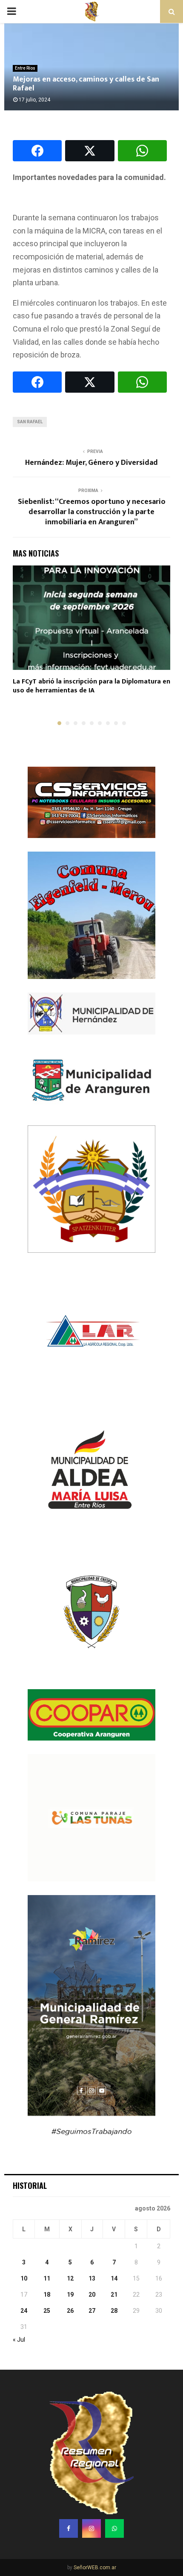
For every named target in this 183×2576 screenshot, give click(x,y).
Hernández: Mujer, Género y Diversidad (91, 463)
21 (114, 2295)
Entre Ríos (25, 68)
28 (114, 2311)
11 (47, 2278)
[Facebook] (69, 2528)
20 (92, 2295)
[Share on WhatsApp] (142, 151)
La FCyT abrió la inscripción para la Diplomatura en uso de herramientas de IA (91, 686)
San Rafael (30, 422)
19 (70, 2295)
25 (47, 2311)
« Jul (19, 2340)
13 (92, 2278)
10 (24, 2278)
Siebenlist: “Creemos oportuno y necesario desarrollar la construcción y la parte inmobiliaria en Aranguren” (92, 512)
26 (70, 2311)
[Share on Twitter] (90, 151)
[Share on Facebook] (37, 151)
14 (114, 2278)
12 (70, 2278)
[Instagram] (91, 2528)
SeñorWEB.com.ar (95, 2568)
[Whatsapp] (114, 2528)
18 (47, 2295)
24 (24, 2311)
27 (92, 2311)
